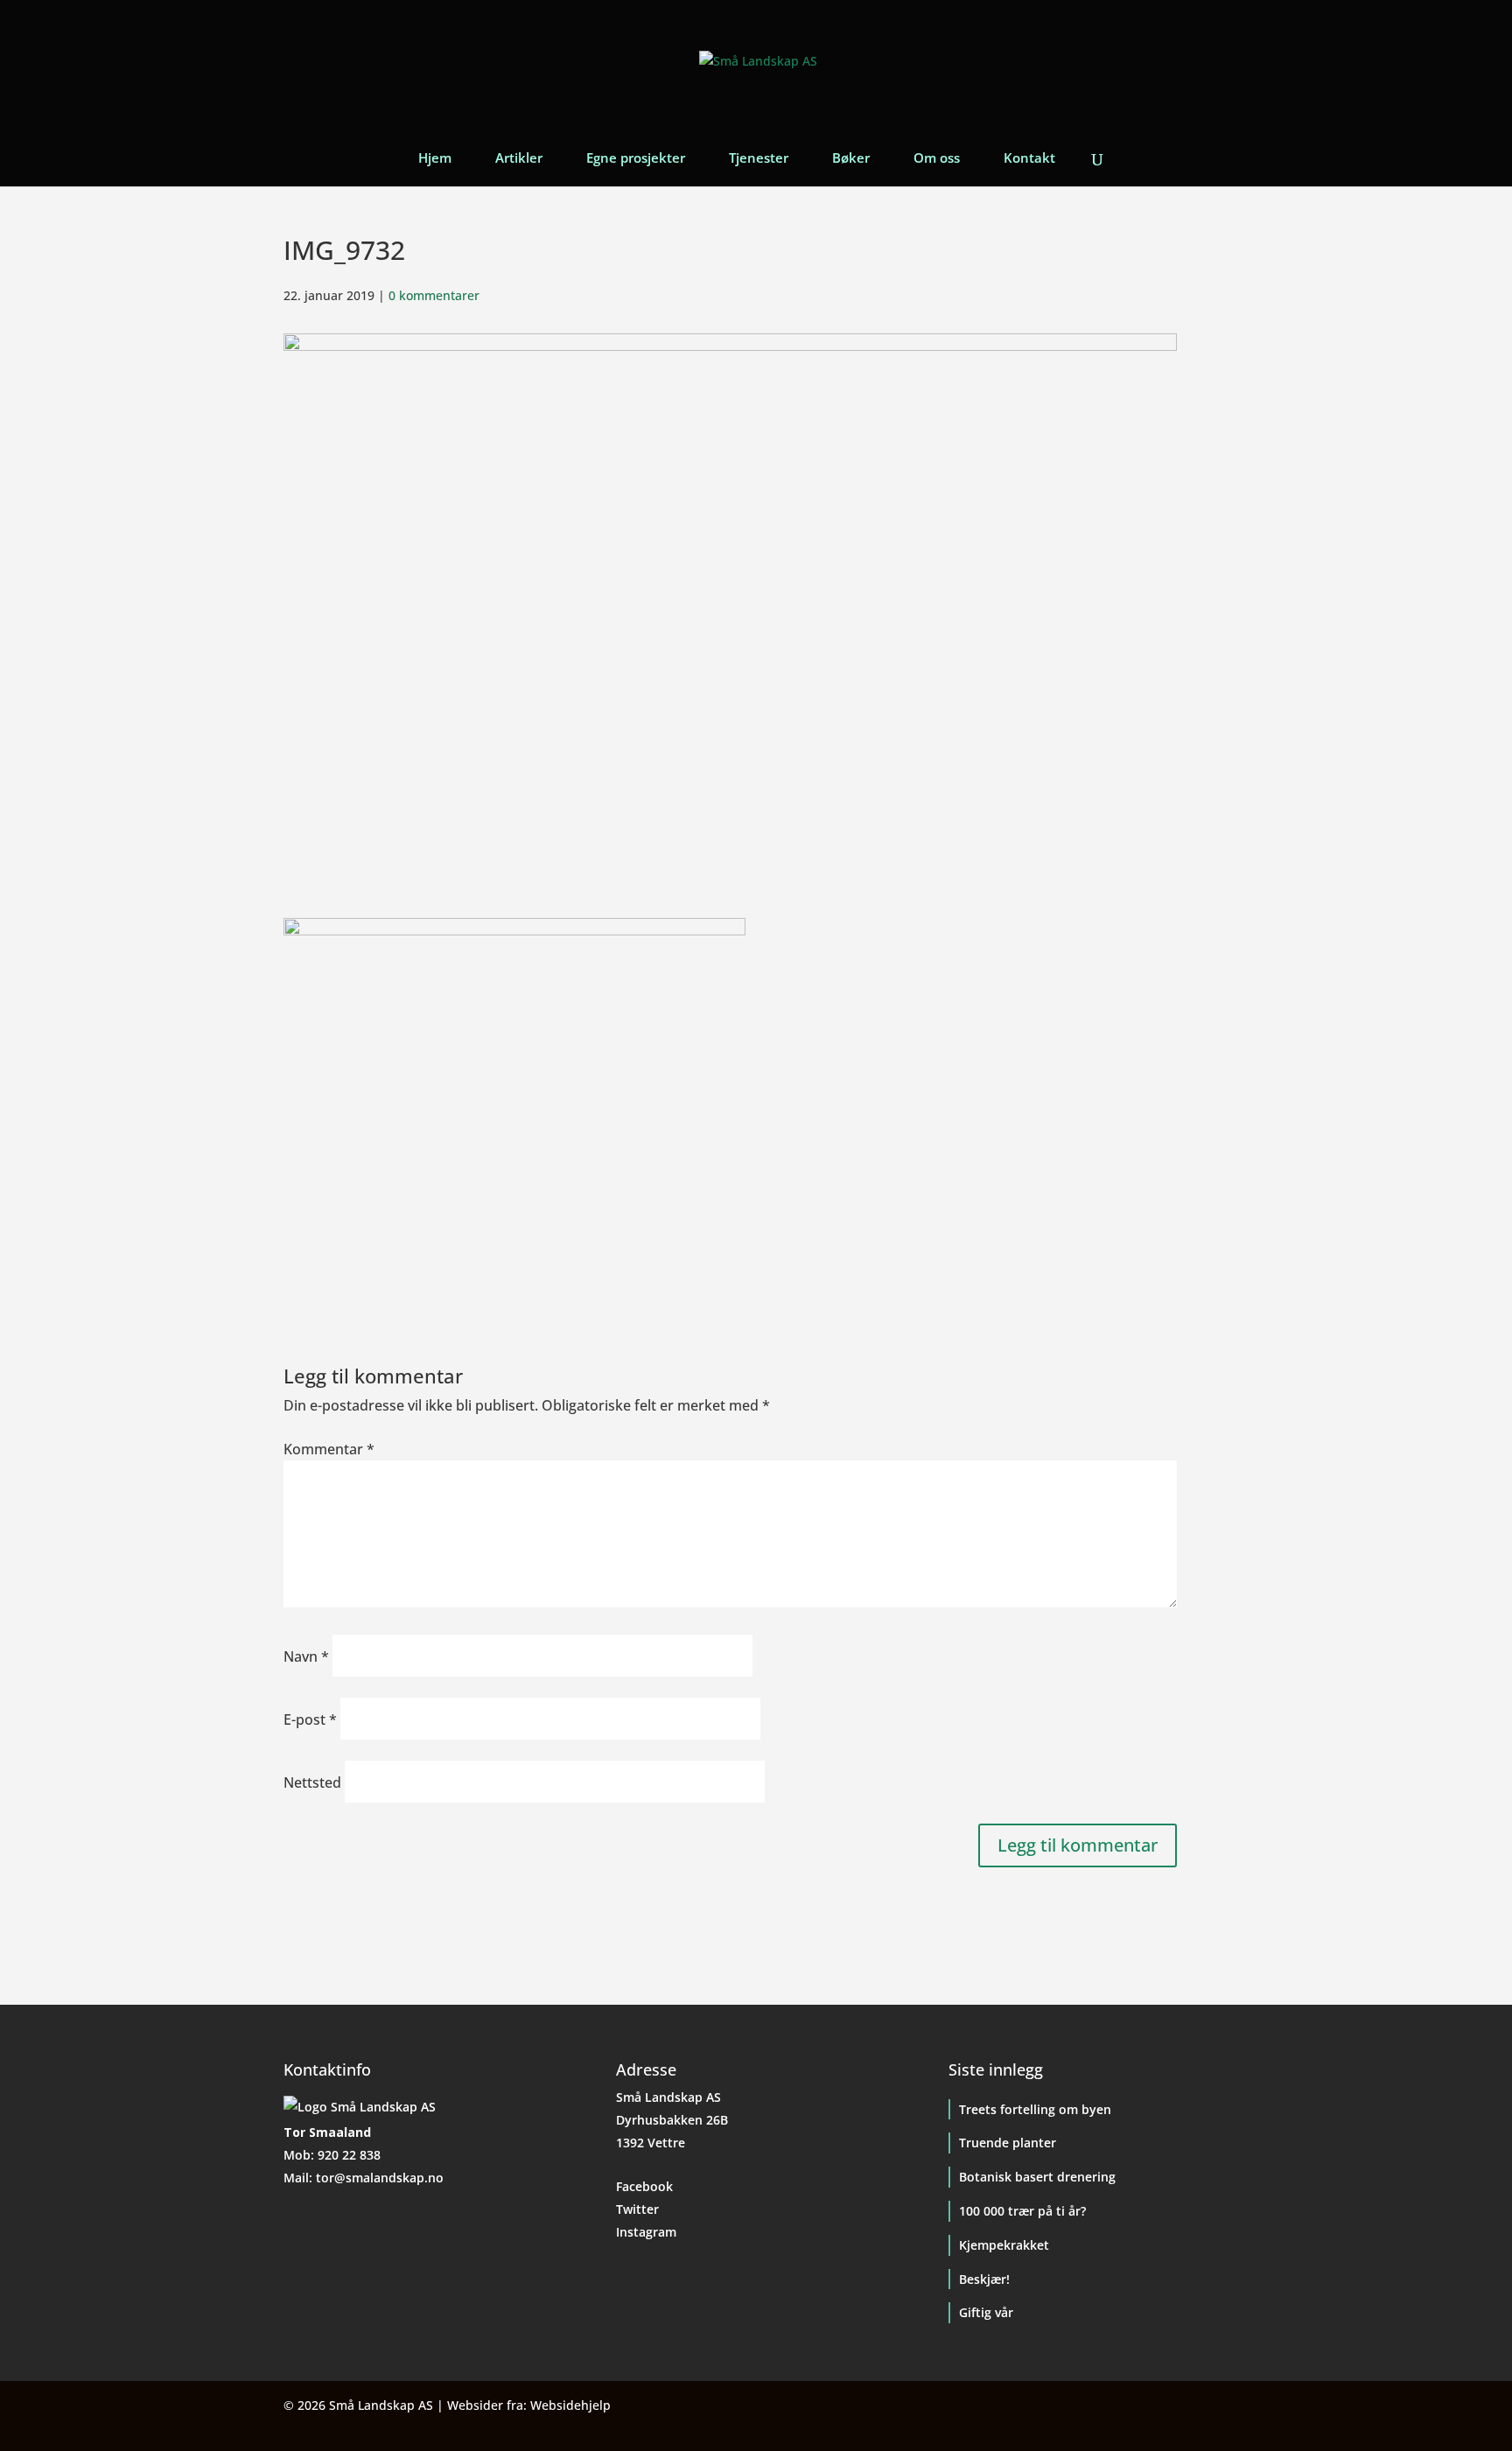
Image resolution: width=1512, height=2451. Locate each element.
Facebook (644, 2186)
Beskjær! (984, 2279)
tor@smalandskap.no (380, 2178)
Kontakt (1029, 159)
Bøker (851, 159)
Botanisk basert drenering (1037, 2177)
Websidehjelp (570, 2405)
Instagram (646, 2232)
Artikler (519, 159)
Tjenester (759, 159)
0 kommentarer (434, 295)
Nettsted (312, 1782)
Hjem (435, 159)
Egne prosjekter (636, 159)
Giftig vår (986, 2312)
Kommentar (329, 1449)
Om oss (937, 159)
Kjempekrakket (1004, 2245)
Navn (306, 1656)
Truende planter (1008, 2143)
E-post (310, 1719)
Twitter (637, 2209)
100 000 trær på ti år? (1022, 2211)
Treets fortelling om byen (1035, 2109)
